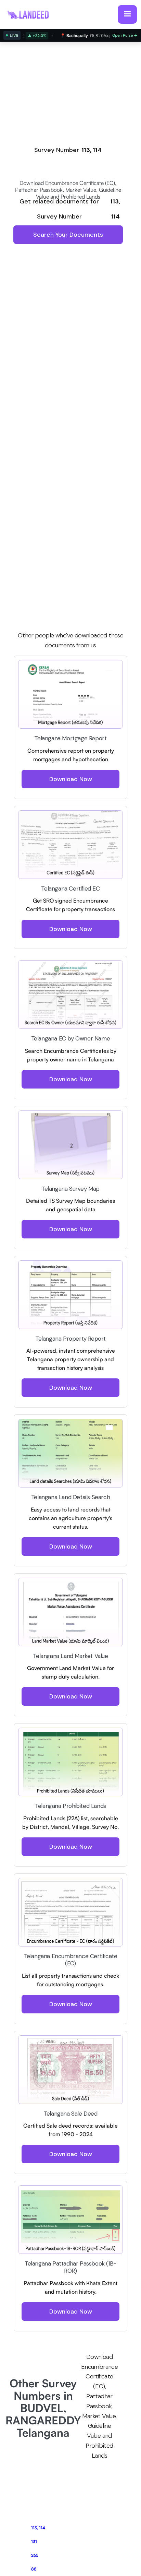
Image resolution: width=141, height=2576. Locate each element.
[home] (31, 14)
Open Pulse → (125, 35)
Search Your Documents (68, 235)
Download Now (71, 779)
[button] (127, 14)
